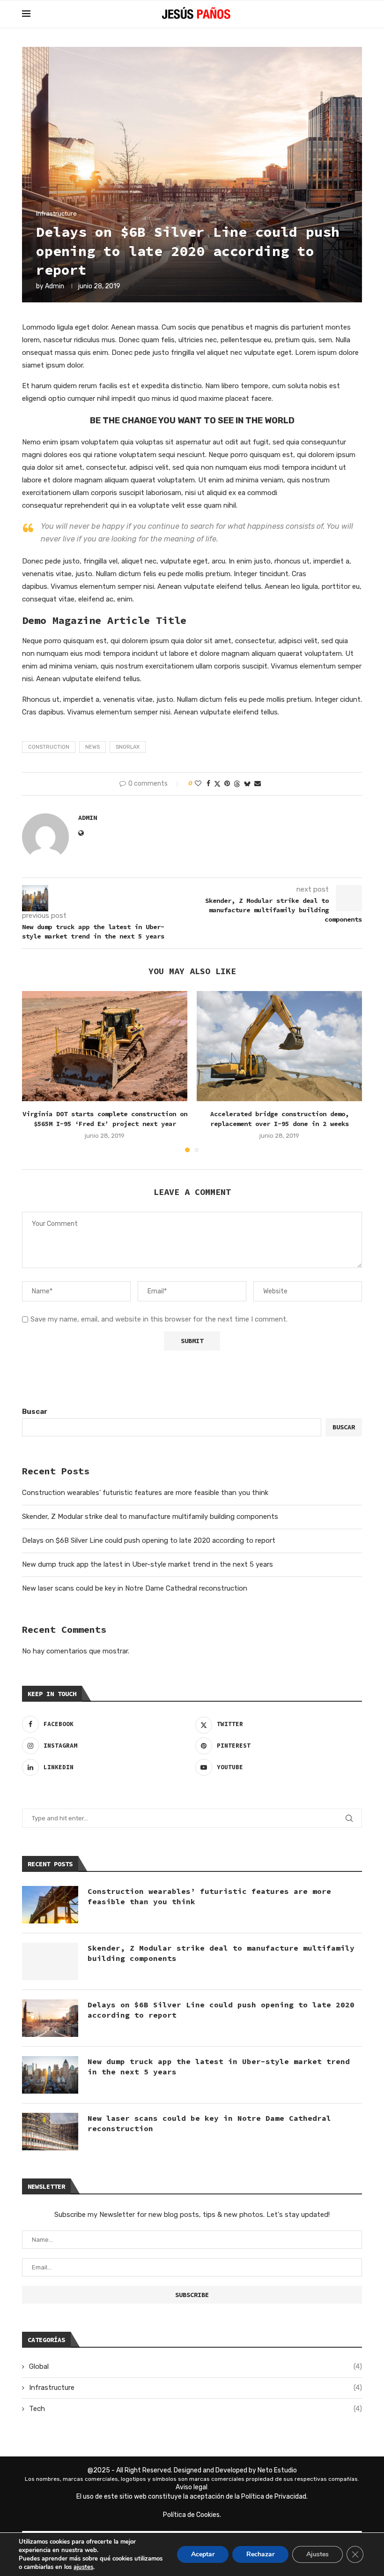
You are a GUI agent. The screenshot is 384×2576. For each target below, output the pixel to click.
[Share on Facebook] (208, 784)
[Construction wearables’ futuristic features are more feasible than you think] (50, 1905)
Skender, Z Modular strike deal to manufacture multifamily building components (150, 1517)
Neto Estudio (277, 2470)
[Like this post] (198, 784)
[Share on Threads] (237, 784)
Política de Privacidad (274, 2497)
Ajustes (318, 2554)
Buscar (35, 1412)
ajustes (83, 2567)
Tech (196, 2409)
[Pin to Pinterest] (227, 784)
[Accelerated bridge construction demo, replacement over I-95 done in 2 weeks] (279, 1046)
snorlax (128, 747)
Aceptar (203, 2554)
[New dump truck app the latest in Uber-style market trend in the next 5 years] (50, 2075)
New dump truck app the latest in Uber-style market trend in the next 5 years (148, 1564)
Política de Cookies (191, 2515)
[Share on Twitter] (217, 784)
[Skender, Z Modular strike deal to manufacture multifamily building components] (50, 1961)
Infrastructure (196, 2388)
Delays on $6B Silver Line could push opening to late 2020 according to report (149, 1540)
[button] (35, 1071)
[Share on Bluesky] (247, 784)
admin (55, 286)
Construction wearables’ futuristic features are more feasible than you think (145, 1493)
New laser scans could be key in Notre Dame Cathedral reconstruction (135, 1588)
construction (49, 747)
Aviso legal (192, 2487)
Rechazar (260, 2554)
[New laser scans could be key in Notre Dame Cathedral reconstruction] (50, 2132)
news (92, 747)
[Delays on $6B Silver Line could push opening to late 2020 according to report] (50, 2018)
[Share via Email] (258, 784)
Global (196, 2366)
